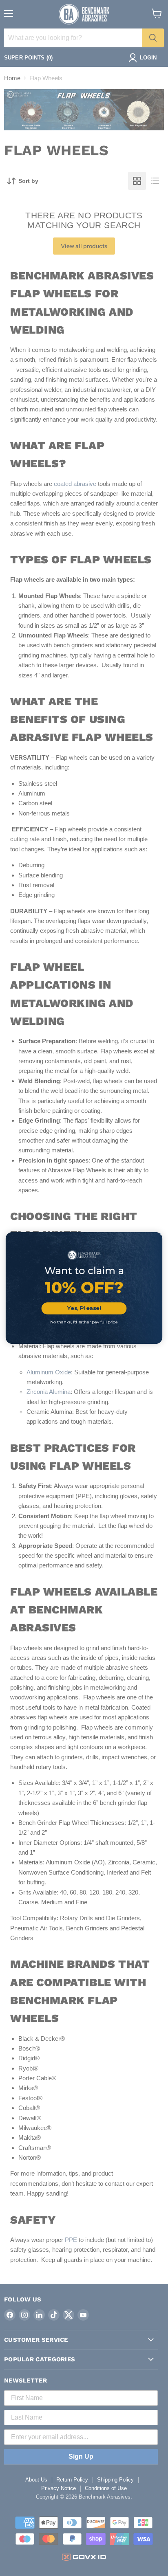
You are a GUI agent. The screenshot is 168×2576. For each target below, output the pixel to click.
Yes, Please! (84, 1308)
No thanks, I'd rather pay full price (84, 1322)
